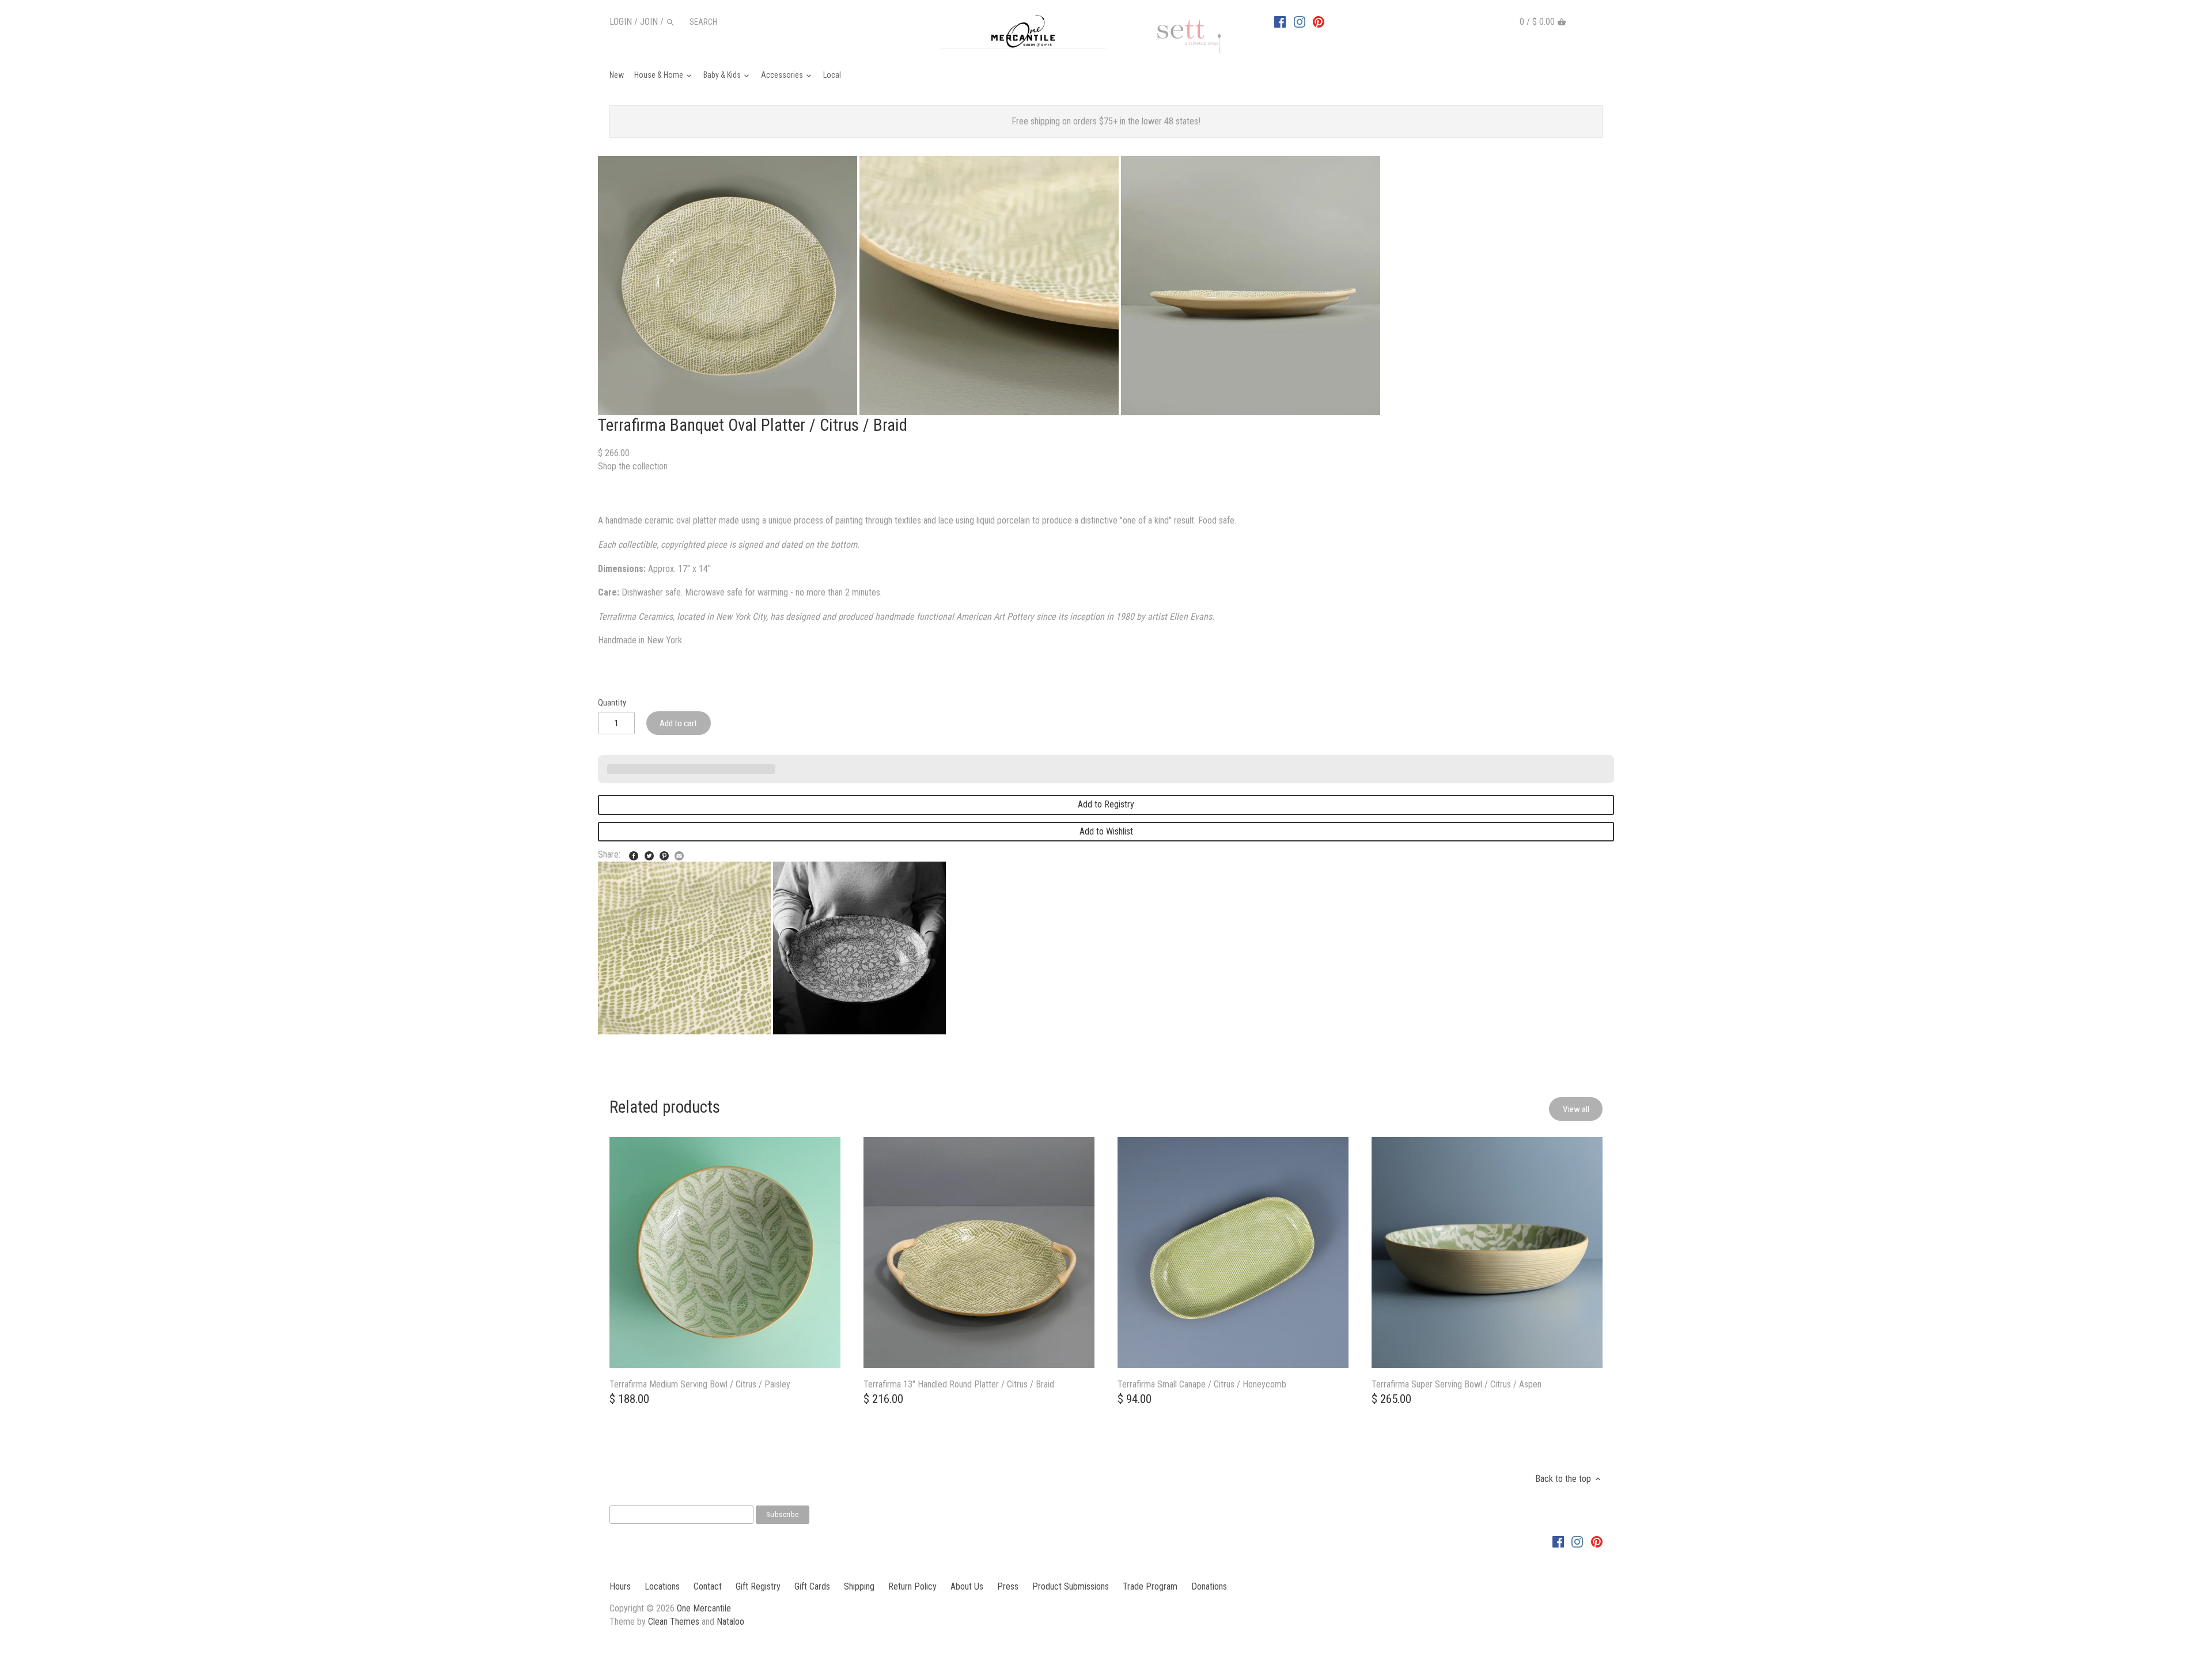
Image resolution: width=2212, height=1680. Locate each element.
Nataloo (730, 1622)
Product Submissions (1071, 1586)
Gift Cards (812, 1586)
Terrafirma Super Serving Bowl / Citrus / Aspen (1457, 1384)
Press (1008, 1586)
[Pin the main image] (664, 853)
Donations (1209, 1586)
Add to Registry (1106, 804)
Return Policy (912, 1586)
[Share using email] (679, 853)
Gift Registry (758, 1586)
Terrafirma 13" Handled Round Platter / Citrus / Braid (959, 1384)
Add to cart (678, 723)
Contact (708, 1586)
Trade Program (1150, 1586)
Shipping (859, 1586)
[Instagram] (1300, 21)
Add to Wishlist (1106, 831)
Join (649, 22)
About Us (967, 1586)
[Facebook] (1280, 21)
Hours (620, 1586)
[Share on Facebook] (634, 853)
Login (621, 22)
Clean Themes (674, 1622)
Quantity (612, 703)
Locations (662, 1586)
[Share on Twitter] (649, 853)
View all (1576, 1109)
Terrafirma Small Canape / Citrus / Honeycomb (1202, 1384)
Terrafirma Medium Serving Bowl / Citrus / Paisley (700, 1384)
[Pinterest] (1319, 21)
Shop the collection (633, 466)
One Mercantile (704, 1608)
